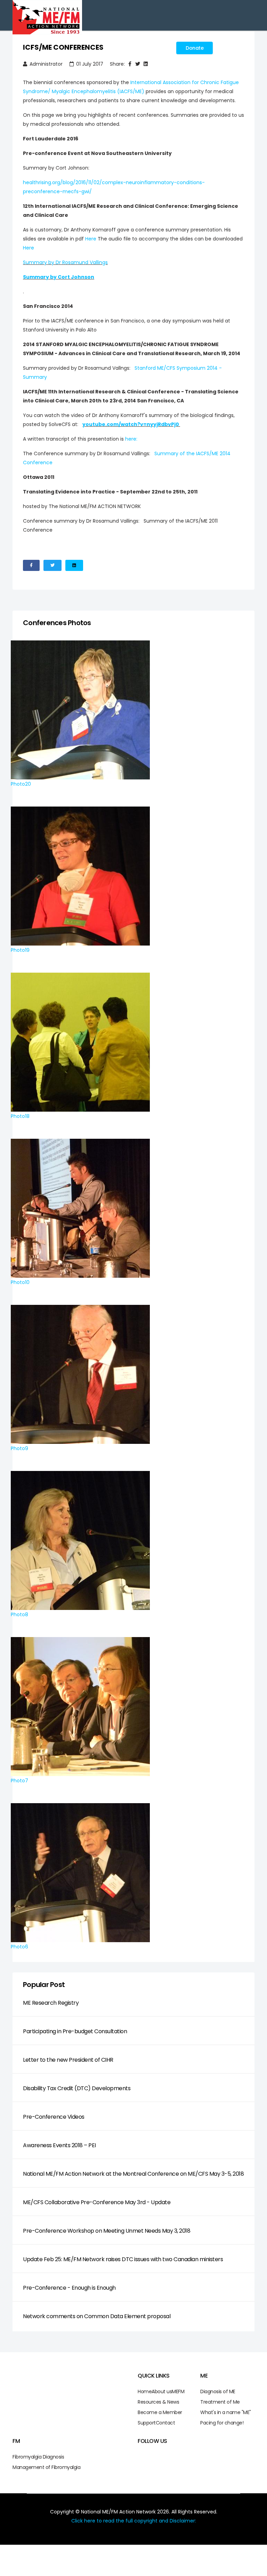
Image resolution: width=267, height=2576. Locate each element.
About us (162, 2391)
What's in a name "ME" (226, 2412)
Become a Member (160, 2412)
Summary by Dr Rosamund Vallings (65, 262)
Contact (165, 2423)
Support (147, 2423)
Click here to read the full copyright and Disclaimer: (134, 2521)
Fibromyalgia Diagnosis (38, 2457)
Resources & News (158, 2402)
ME (175, 2391)
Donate (195, 48)
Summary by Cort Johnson (59, 277)
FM (181, 2391)
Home (145, 2391)
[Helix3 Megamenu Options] (163, 50)
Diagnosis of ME (218, 2391)
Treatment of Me (220, 2402)
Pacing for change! (222, 2423)
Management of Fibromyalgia (46, 2467)
